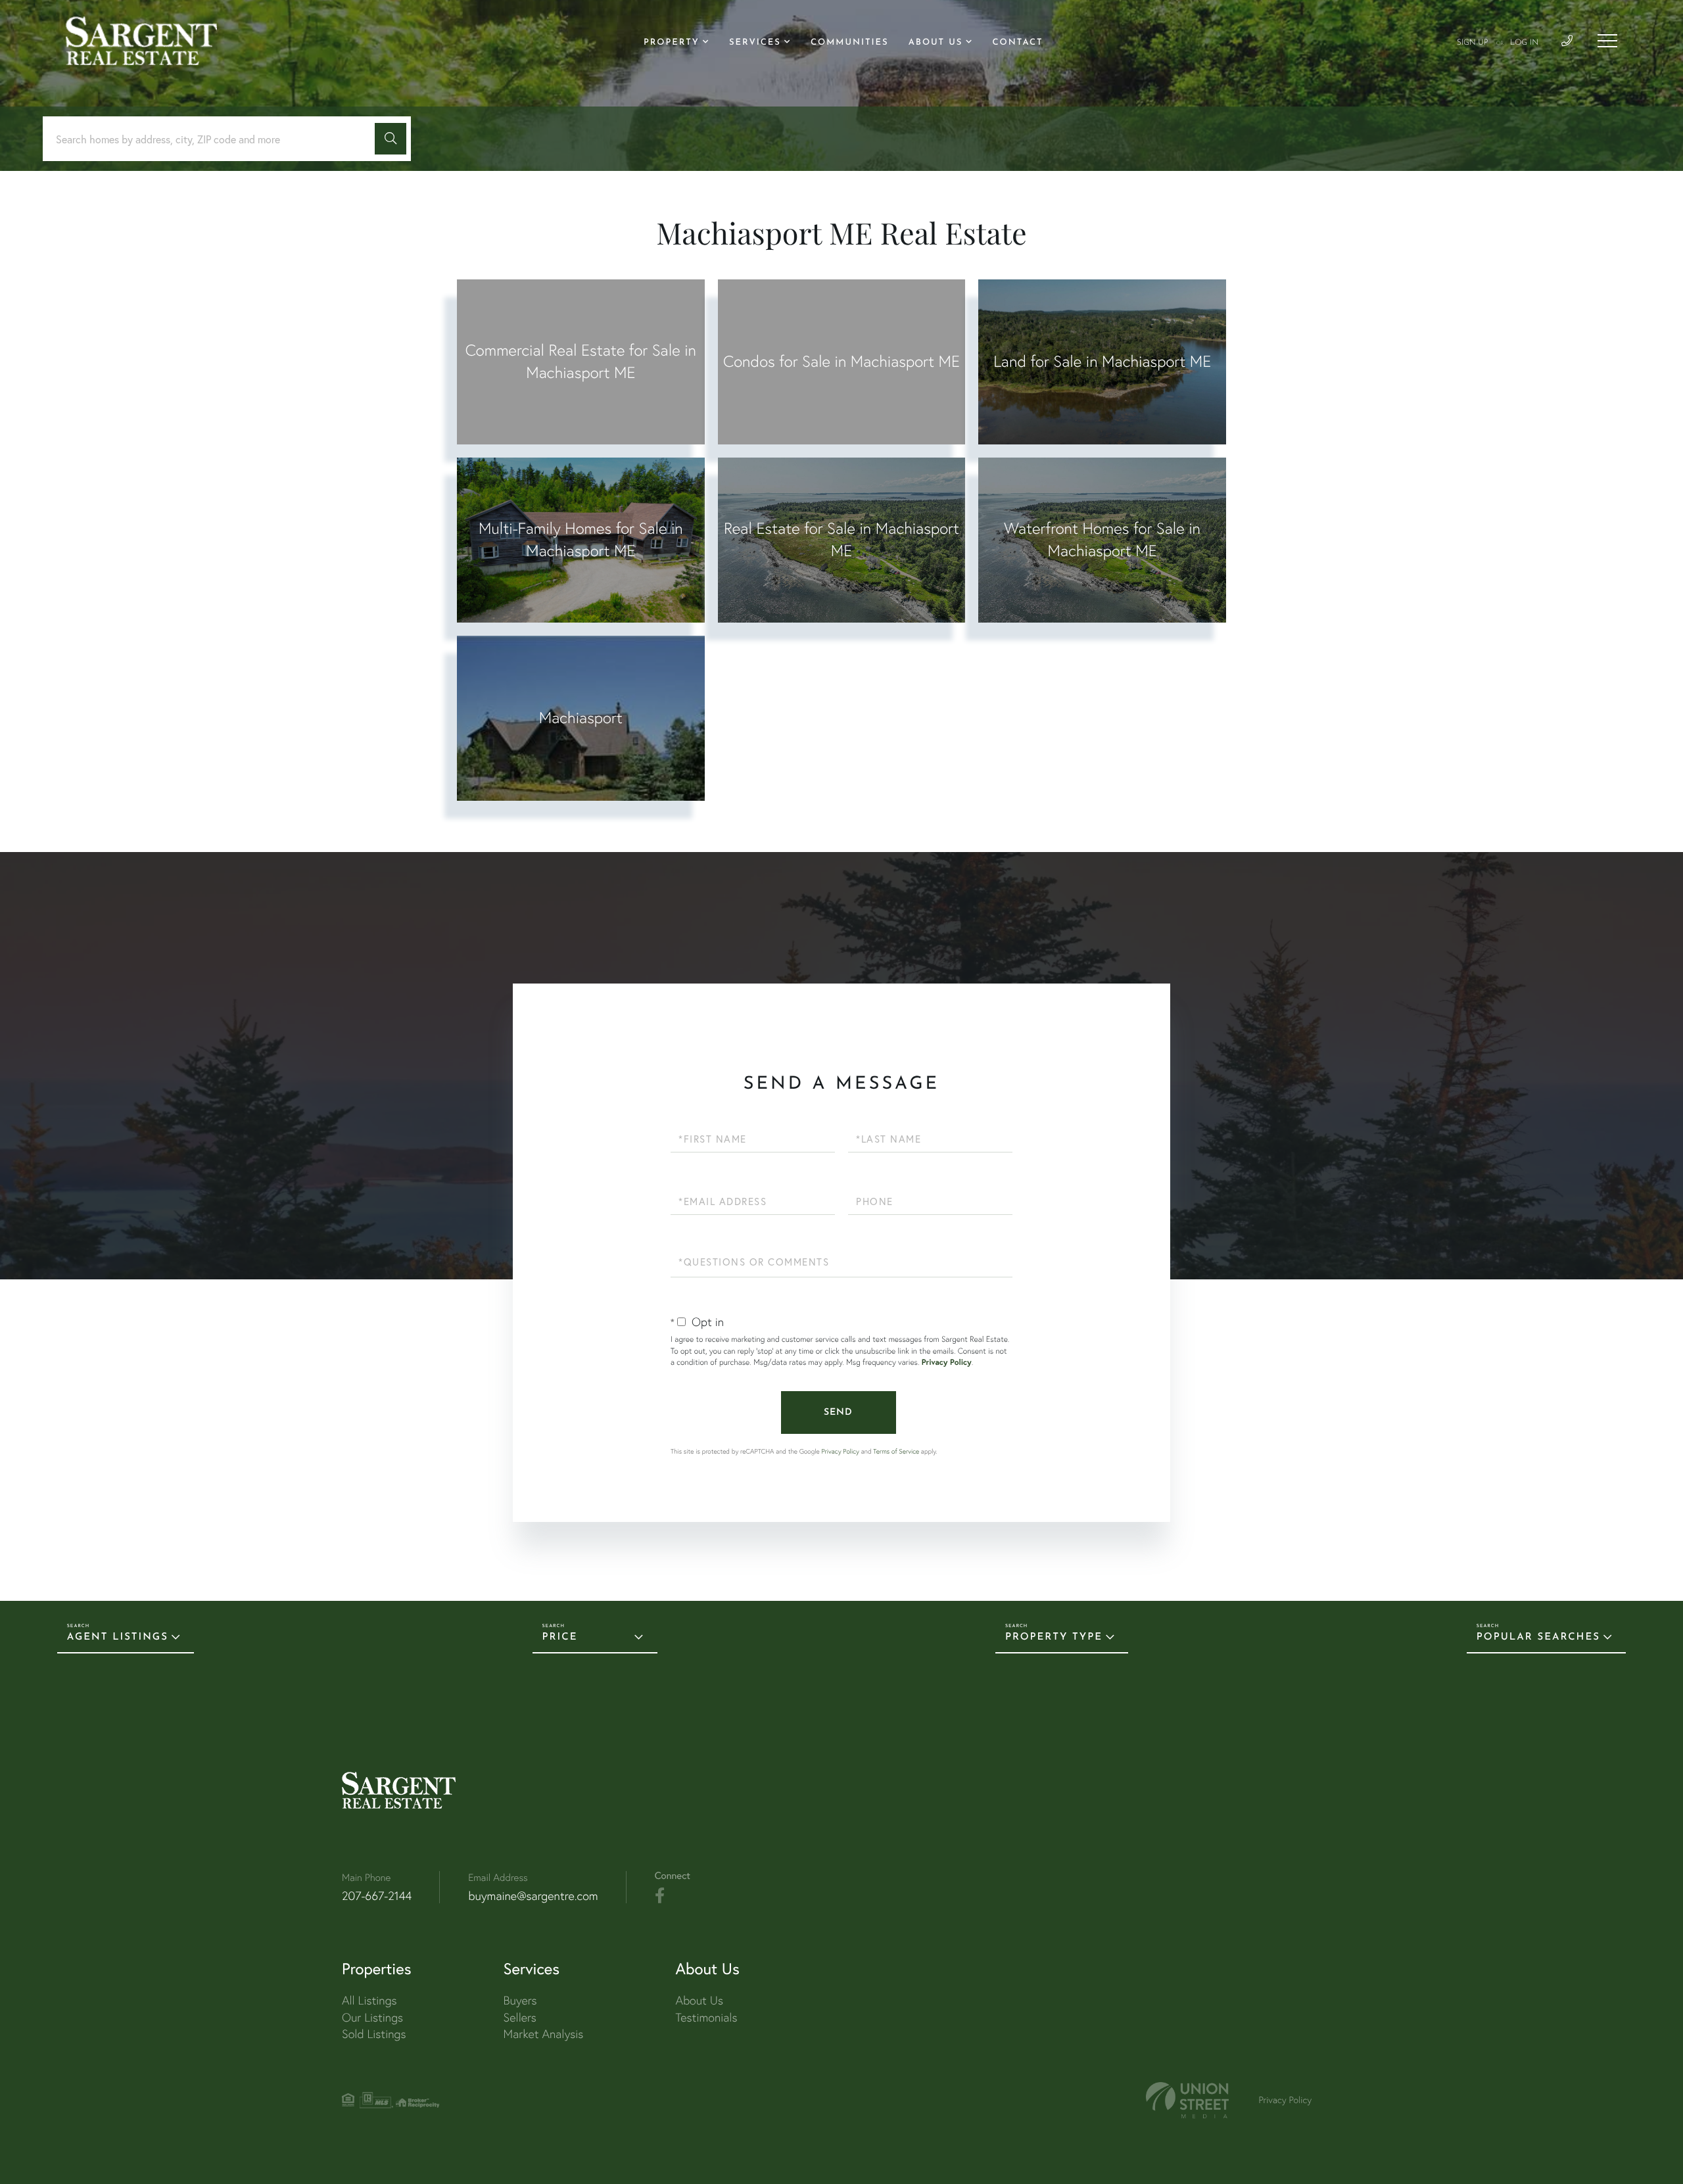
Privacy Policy (947, 1363)
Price (560, 1637)
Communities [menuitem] (850, 43)
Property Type (1054, 1637)
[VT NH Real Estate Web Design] (1187, 2100)
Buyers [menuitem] (520, 2000)
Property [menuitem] (672, 43)
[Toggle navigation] (1607, 41)
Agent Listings (118, 1637)
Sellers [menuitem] (520, 2017)
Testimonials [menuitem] (706, 2017)
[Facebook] (660, 1896)
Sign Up (1473, 43)
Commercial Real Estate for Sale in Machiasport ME (581, 361)
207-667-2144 (377, 1896)
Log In (1524, 43)
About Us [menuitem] (936, 43)
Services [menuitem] (755, 43)
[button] (391, 139)
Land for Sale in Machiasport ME (1102, 361)
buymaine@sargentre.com (533, 1896)
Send (838, 1412)
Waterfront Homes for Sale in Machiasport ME (1102, 539)
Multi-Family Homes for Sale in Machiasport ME (581, 539)
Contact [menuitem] (1018, 43)
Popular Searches (1538, 1637)
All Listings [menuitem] (369, 2000)
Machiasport (581, 718)
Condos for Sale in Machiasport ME (841, 361)
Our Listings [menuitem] (372, 2017)
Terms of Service (896, 1451)
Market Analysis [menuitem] (544, 2034)
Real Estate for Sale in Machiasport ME (841, 539)
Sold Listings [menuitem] (374, 2034)
